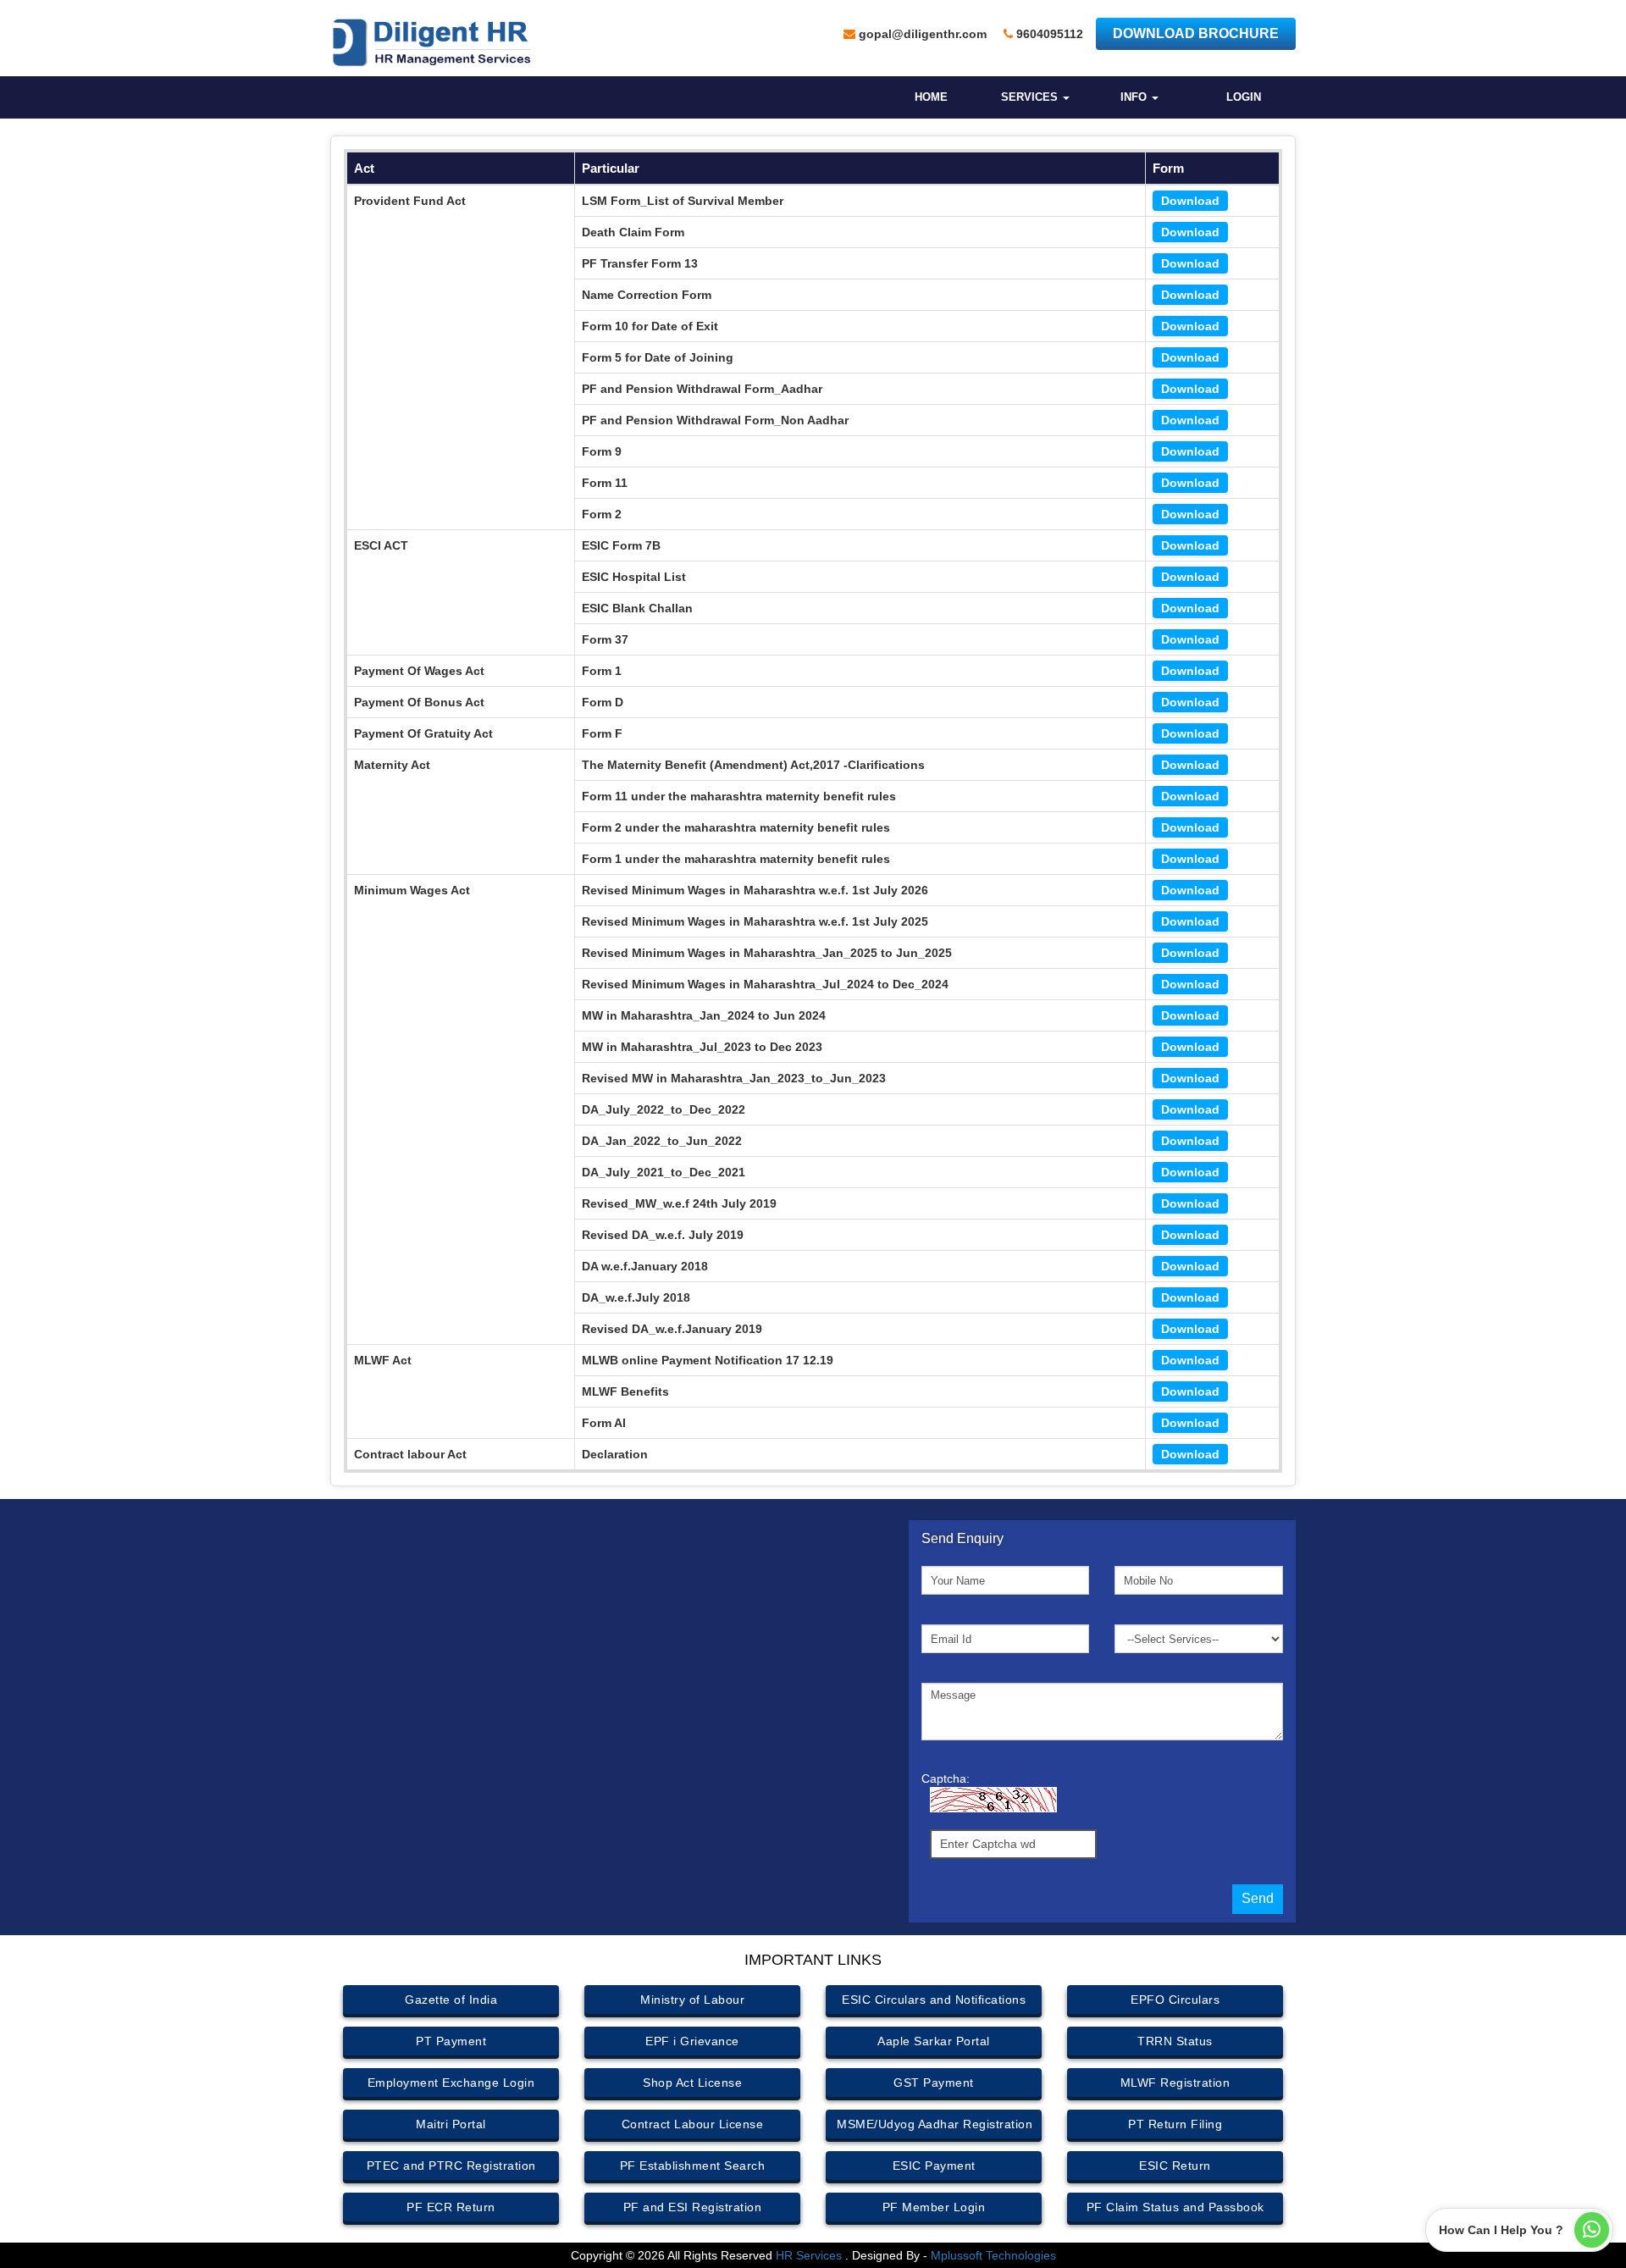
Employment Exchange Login (451, 2083)
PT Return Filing (1175, 2124)
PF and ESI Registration (693, 2207)
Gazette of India (451, 2000)
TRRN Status (1175, 2041)
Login (1244, 97)
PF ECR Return (451, 2207)
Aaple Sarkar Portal (934, 2041)
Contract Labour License (693, 2124)
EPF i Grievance (692, 2041)
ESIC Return (1175, 2166)
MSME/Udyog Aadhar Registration (935, 2124)
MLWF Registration (1175, 2083)
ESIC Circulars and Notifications (934, 2000)
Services (1031, 97)
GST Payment (934, 2083)
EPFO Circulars (1175, 2000)
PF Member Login (934, 2207)
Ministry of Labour (692, 2000)
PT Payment (451, 2041)
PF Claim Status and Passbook (1175, 2207)
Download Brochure (1196, 33)
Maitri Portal (451, 2124)
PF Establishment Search (693, 2166)
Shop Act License (692, 2083)
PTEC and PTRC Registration (451, 2166)
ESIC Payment (934, 2166)
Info (1135, 97)
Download (1190, 201)
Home (931, 97)
